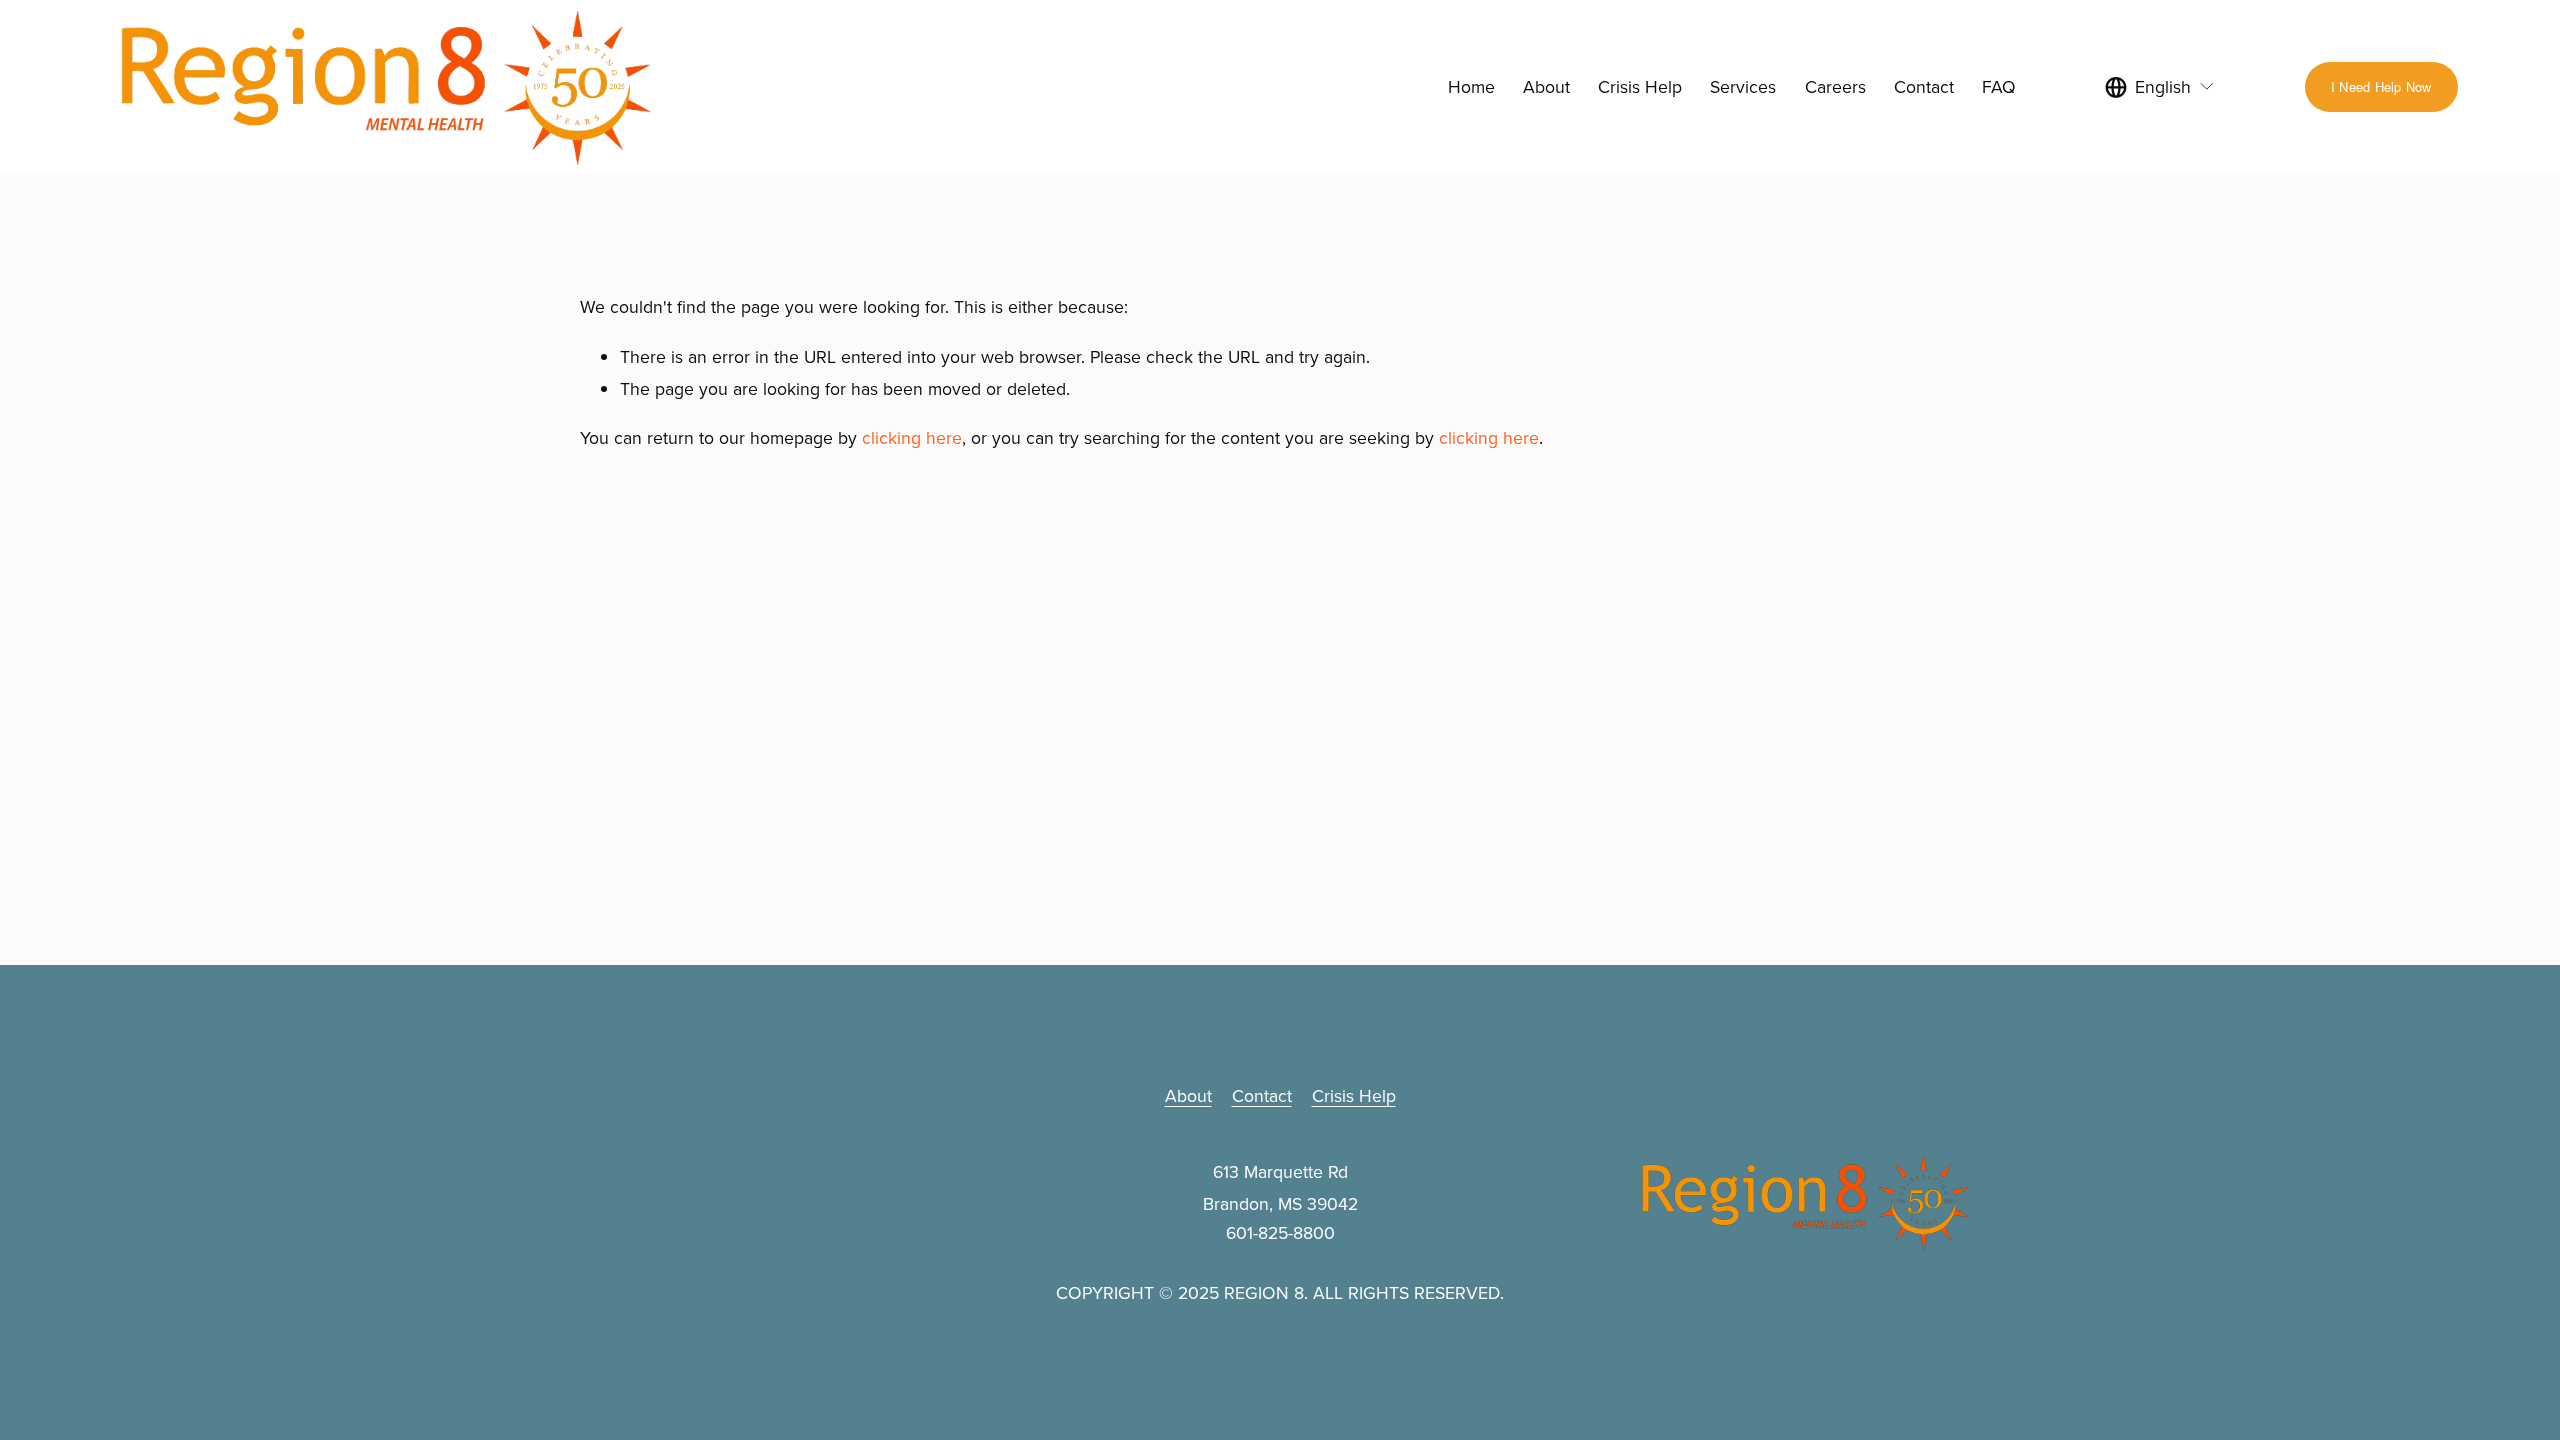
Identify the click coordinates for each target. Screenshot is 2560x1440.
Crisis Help (1640, 86)
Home (1471, 86)
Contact (1924, 86)
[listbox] (2160, 86)
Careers (1835, 86)
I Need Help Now (2381, 86)
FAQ (1999, 86)
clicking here (912, 437)
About (1546, 86)
